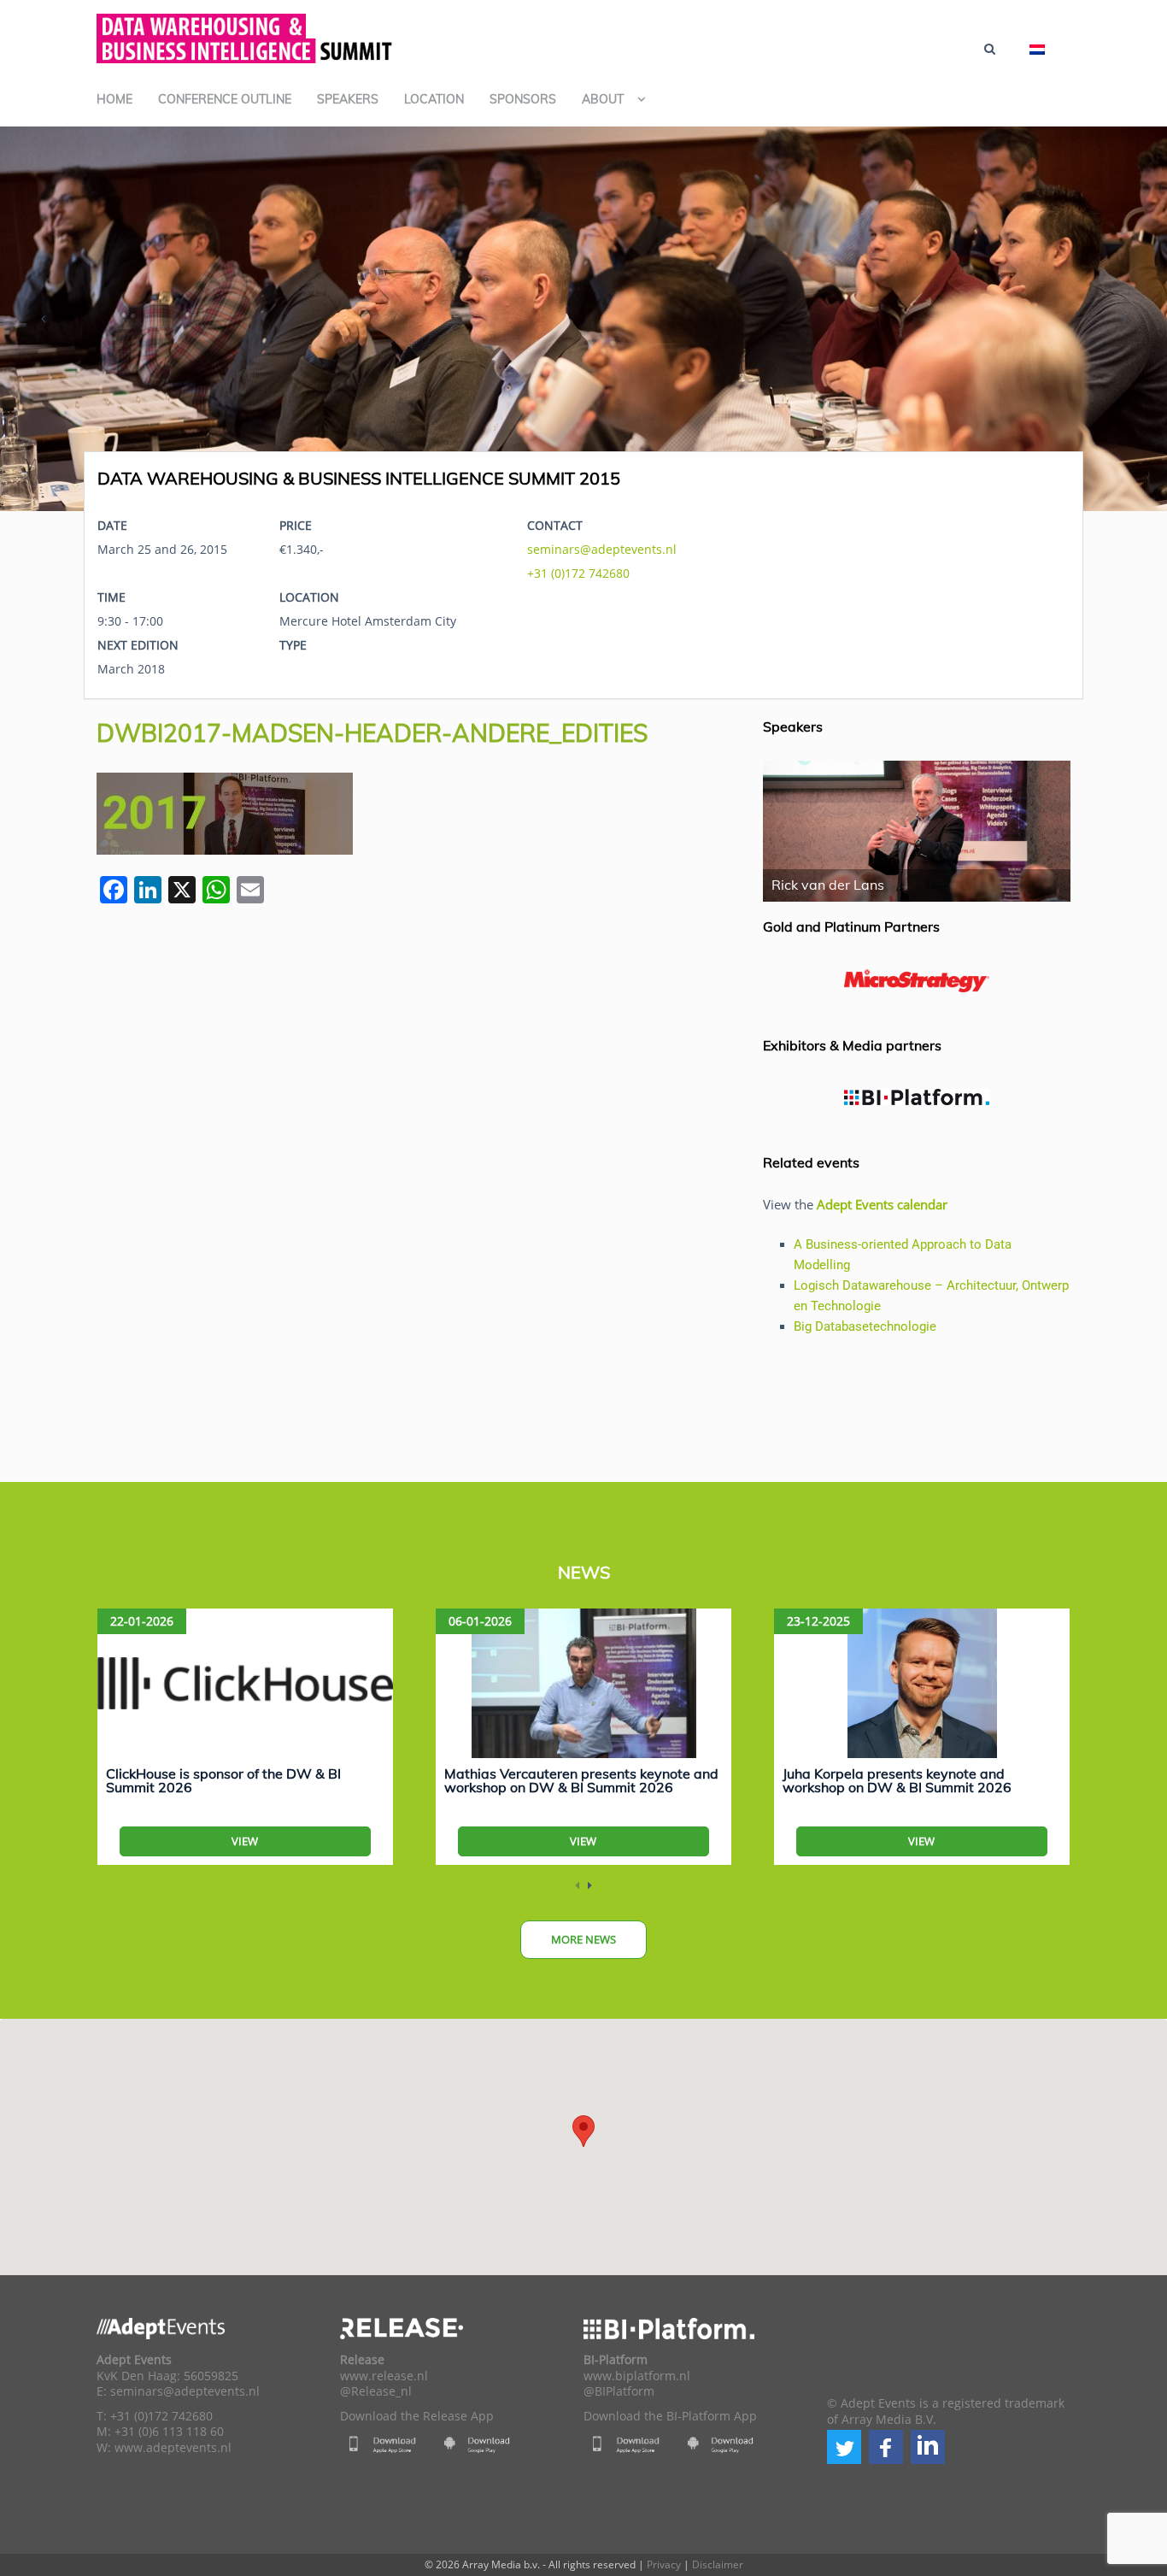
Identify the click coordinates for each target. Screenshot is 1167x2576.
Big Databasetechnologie (865, 1326)
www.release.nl (384, 2376)
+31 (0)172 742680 (578, 573)
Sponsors (523, 99)
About (603, 99)
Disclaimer (718, 2564)
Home (114, 99)
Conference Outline (225, 99)
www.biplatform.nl (637, 2376)
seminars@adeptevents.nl (602, 549)
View (245, 1841)
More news (583, 1939)
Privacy (664, 2564)
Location (434, 99)
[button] (844, 2447)
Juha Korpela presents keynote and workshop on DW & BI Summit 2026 (897, 1780)
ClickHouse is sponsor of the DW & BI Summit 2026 (223, 1780)
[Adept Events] (246, 36)
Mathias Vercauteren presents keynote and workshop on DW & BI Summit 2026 (581, 1780)
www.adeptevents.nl (173, 2448)
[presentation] (43, 319)
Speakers (348, 99)
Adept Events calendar (882, 1204)
